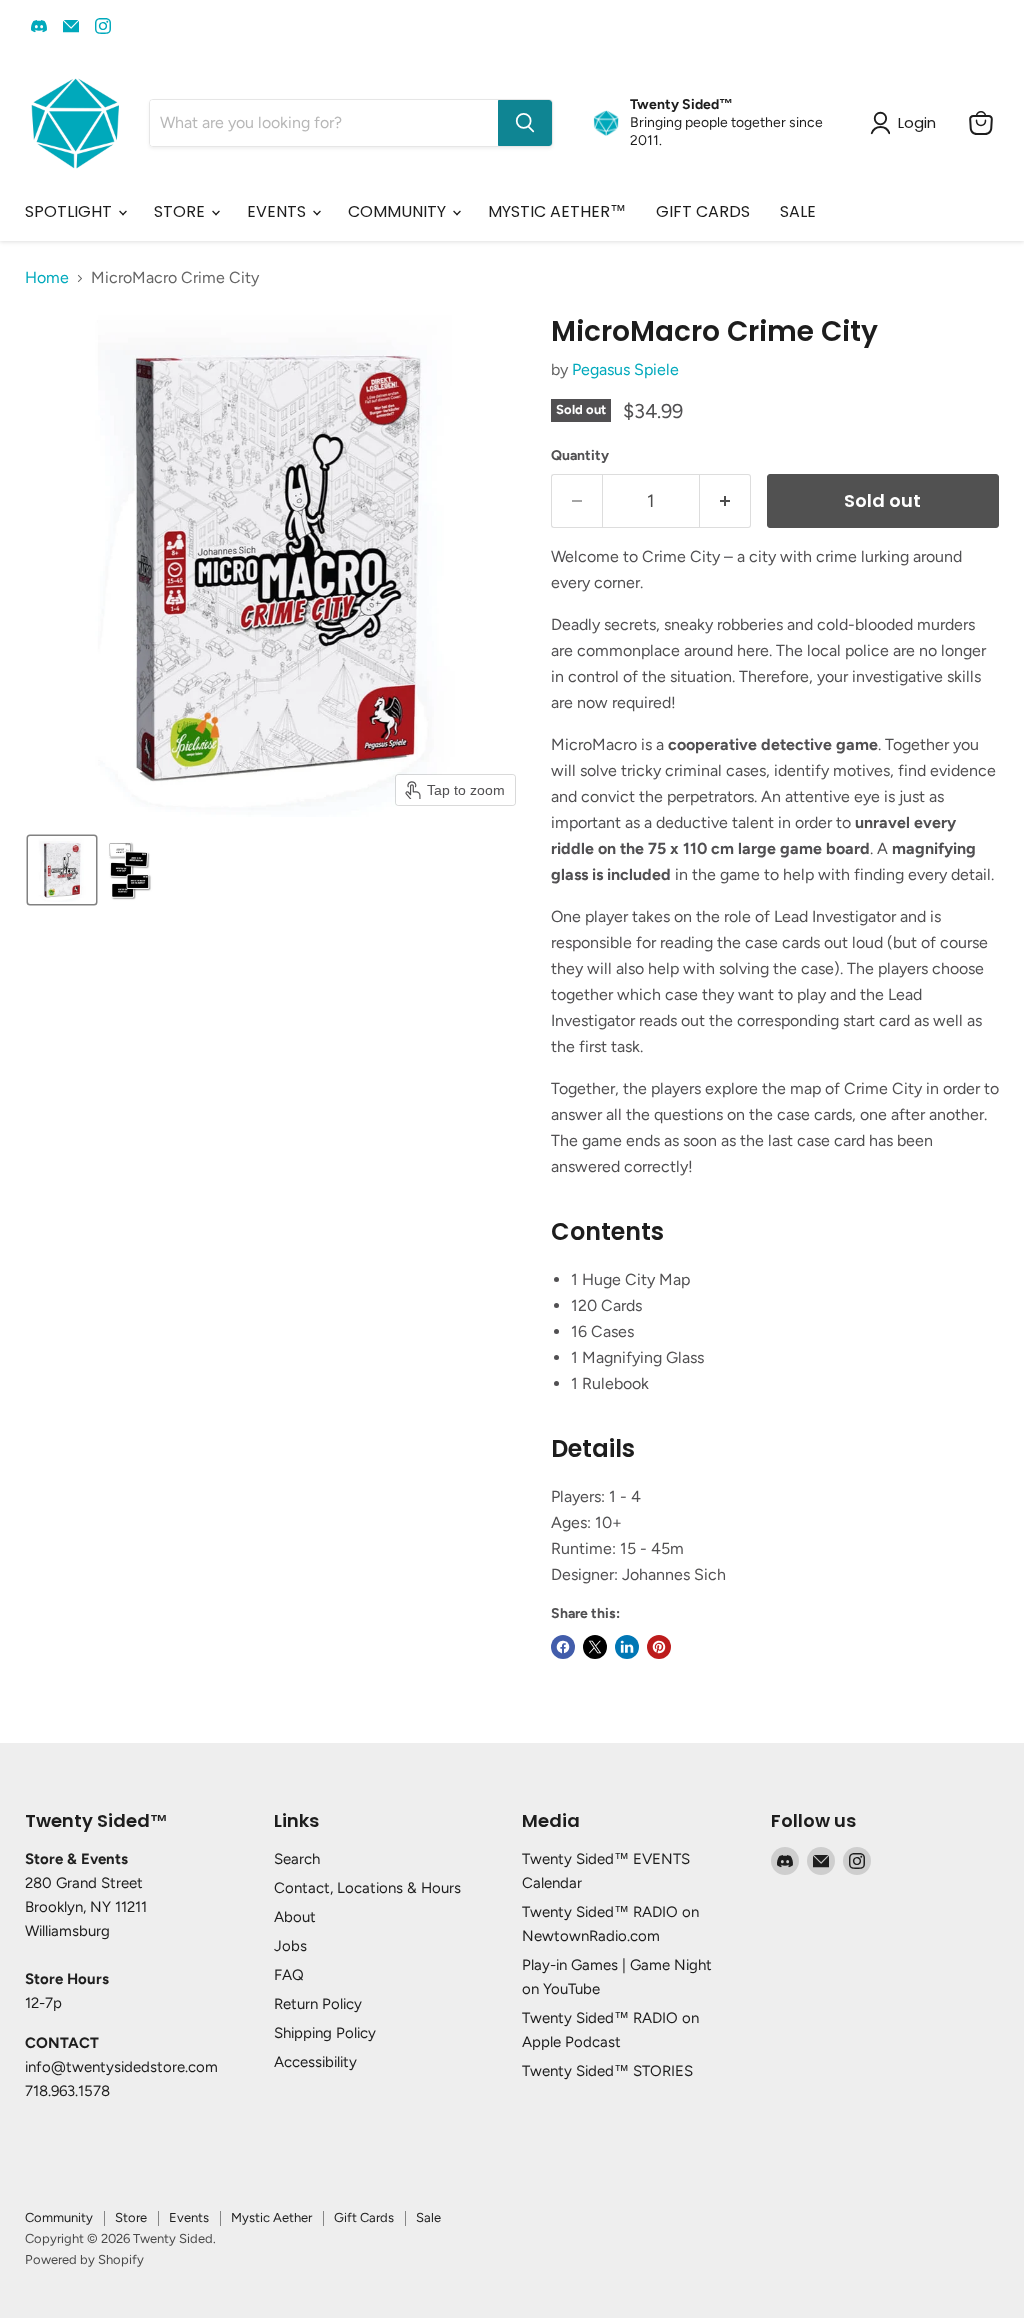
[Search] (525, 123)
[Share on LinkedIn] (627, 1647)
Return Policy (318, 2004)
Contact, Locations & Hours (367, 1888)
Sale (428, 2217)
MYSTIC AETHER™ (557, 211)
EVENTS (278, 211)
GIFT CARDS (703, 211)
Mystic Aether (271, 2217)
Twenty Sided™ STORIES (607, 2071)
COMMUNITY (399, 211)
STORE (181, 211)
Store (131, 2217)
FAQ (289, 1975)
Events (189, 2217)
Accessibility (315, 2062)
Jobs (290, 1946)
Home (47, 278)
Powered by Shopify (84, 2259)
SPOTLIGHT (70, 211)
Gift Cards (364, 2217)
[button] (62, 870)
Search (297, 1859)
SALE (798, 211)
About (295, 1917)
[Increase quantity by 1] (725, 501)
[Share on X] (595, 1647)
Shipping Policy (325, 2033)
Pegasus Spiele (625, 369)
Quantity (580, 456)
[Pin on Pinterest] (659, 1647)
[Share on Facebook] (563, 1647)
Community (59, 2217)
